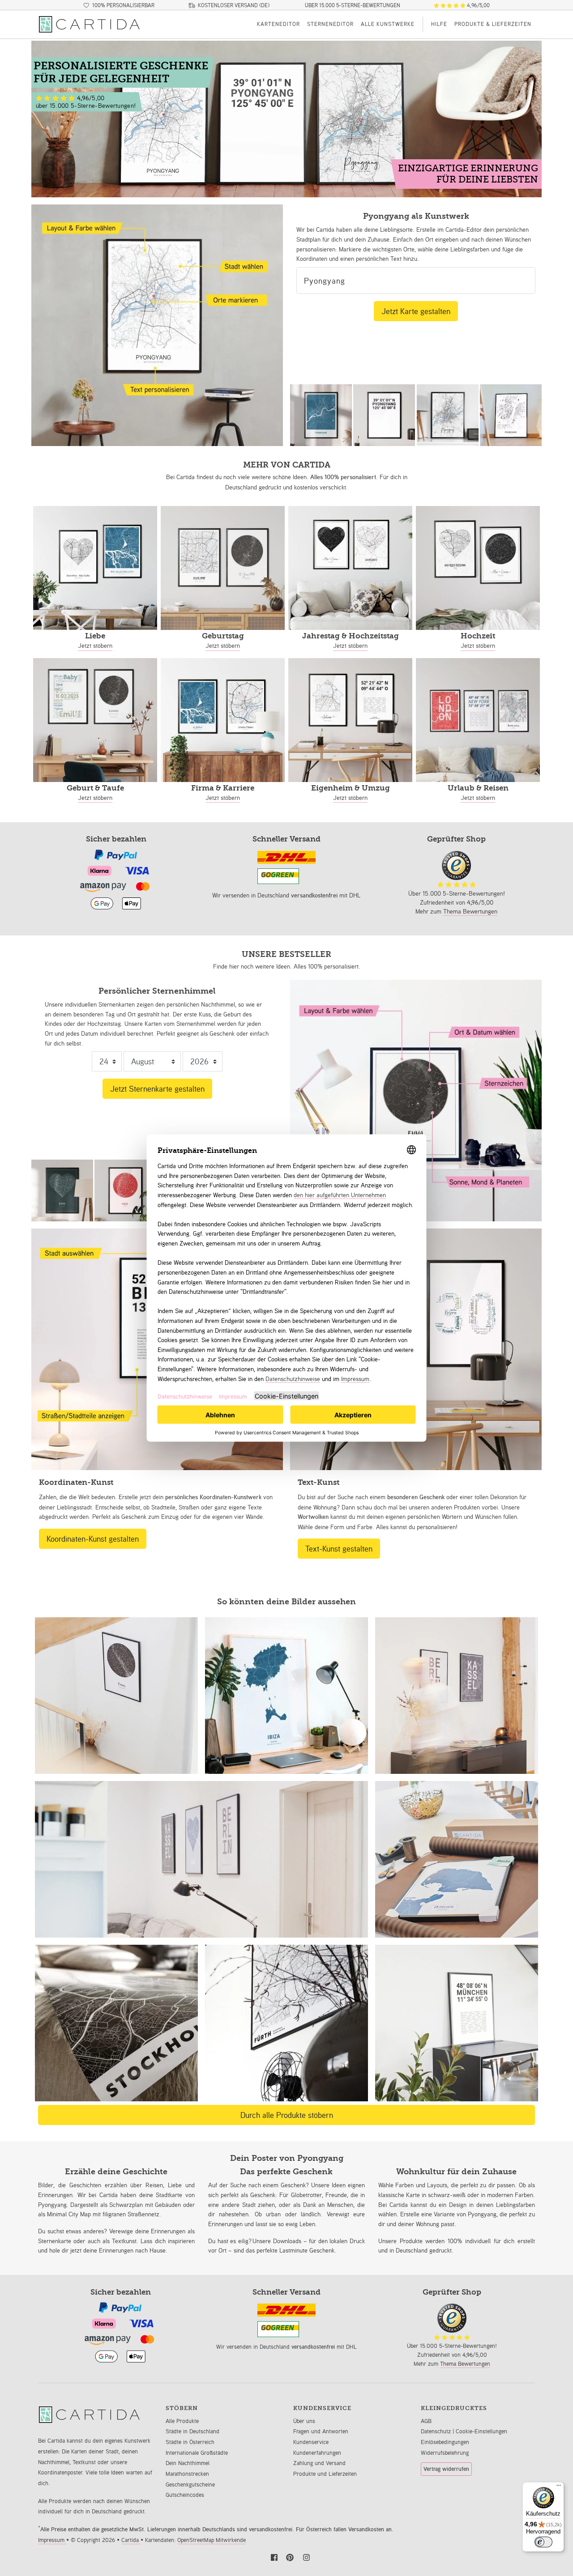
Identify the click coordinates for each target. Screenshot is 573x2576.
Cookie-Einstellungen (481, 2431)
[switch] (543, 2542)
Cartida (131, 2540)
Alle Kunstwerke (388, 24)
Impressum (52, 2540)
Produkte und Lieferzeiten (325, 2474)
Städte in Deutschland (192, 2431)
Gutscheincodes (185, 2495)
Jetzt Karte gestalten (416, 311)
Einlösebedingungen (445, 2442)
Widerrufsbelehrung (445, 2453)
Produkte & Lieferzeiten (493, 24)
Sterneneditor (330, 24)
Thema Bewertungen (470, 911)
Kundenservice (311, 2442)
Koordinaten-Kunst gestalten (93, 1539)
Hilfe (439, 24)
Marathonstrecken (187, 2474)
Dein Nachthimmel (188, 2463)
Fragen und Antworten (321, 2431)
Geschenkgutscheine (190, 2485)
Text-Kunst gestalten (339, 1548)
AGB (426, 2421)
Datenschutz (437, 2431)
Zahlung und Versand (319, 2463)
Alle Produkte (182, 2421)
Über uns (304, 2421)
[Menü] (559, 2487)
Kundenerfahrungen (317, 2453)
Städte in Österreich (190, 2442)
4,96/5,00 (478, 5)
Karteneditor (278, 24)
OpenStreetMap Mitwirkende (212, 2540)
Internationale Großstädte (197, 2453)
